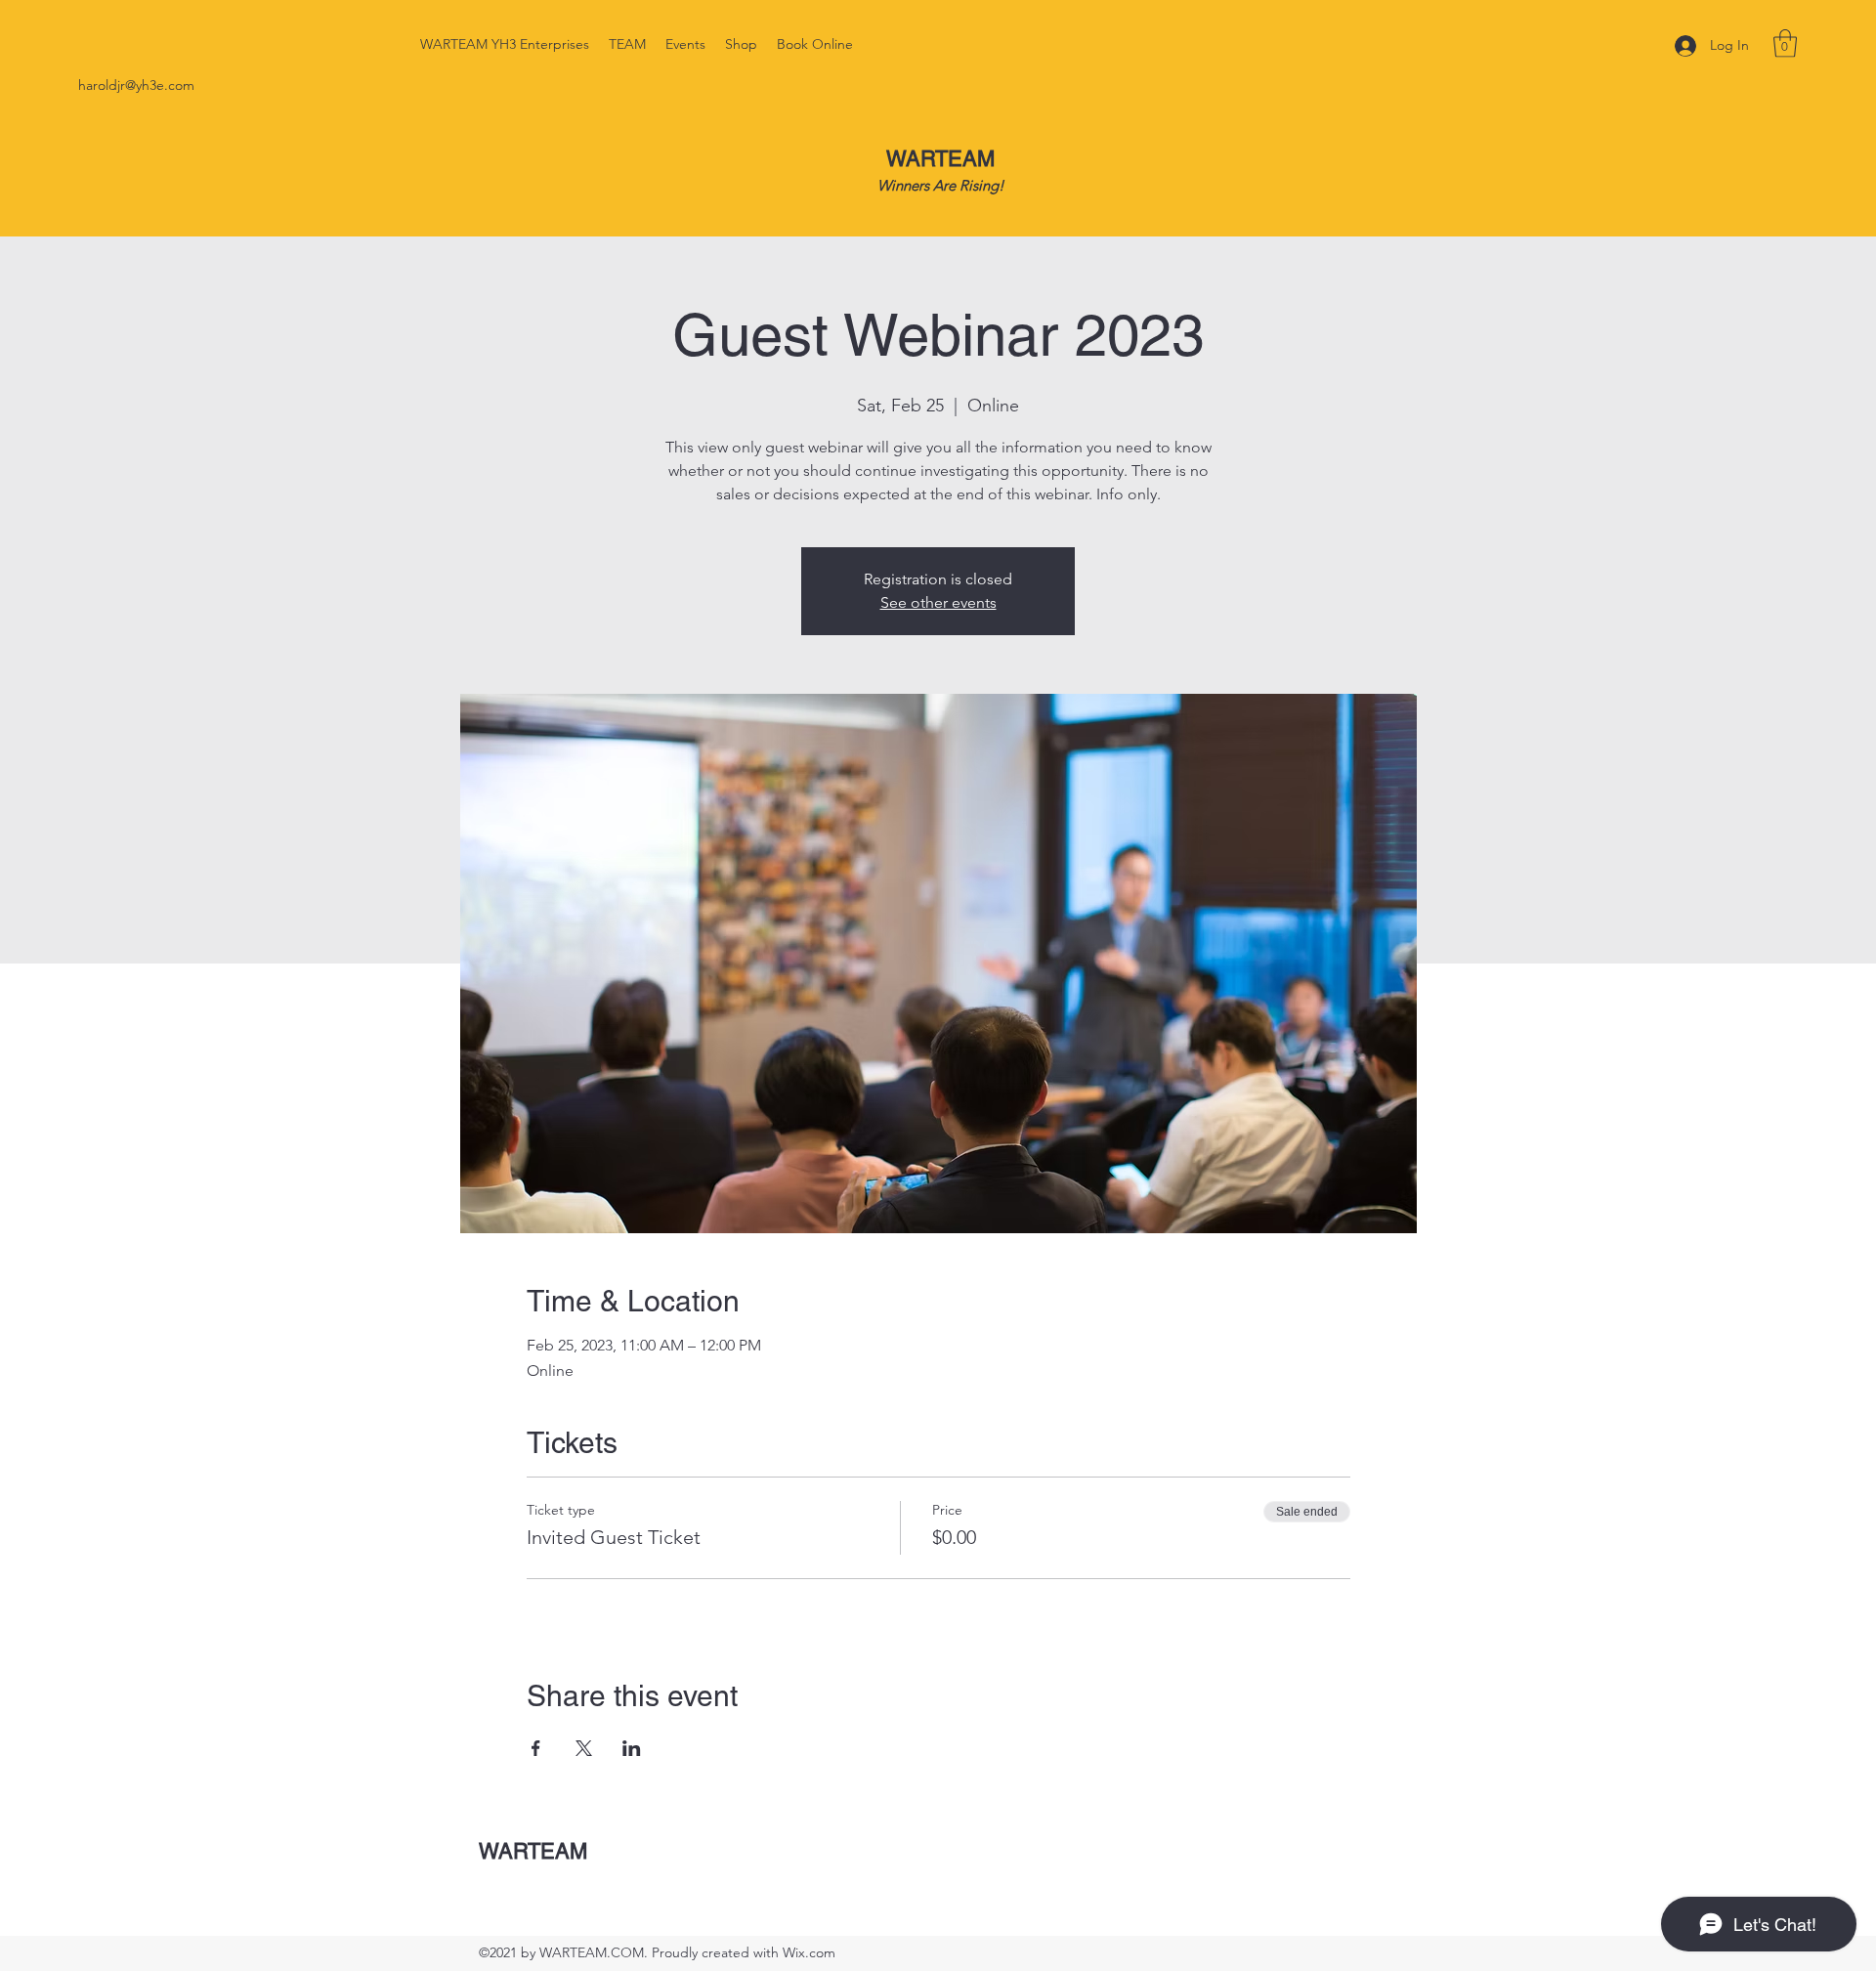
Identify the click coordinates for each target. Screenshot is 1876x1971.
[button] (1785, 43)
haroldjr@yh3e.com (136, 85)
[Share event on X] (584, 1748)
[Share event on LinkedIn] (632, 1748)
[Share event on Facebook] (536, 1748)
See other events (938, 602)
